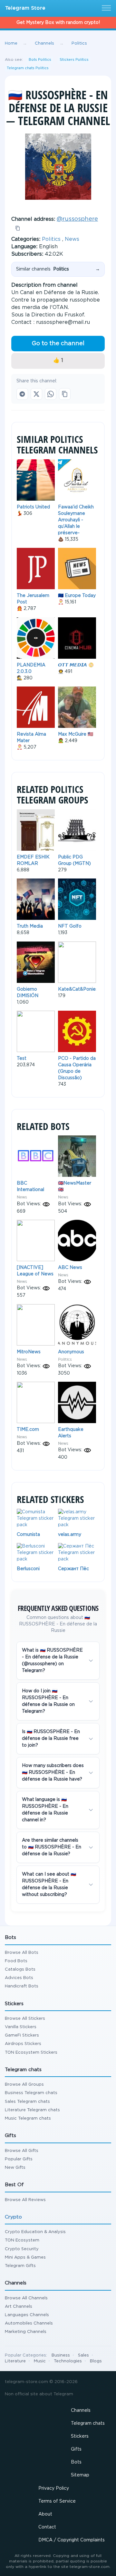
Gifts (76, 2449)
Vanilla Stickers (21, 2027)
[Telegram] (22, 394)
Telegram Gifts (20, 2266)
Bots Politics (40, 60)
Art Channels (19, 2307)
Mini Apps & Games (25, 2257)
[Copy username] (18, 228)
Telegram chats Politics (28, 68)
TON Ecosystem (22, 2240)
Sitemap (80, 2475)
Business (61, 2355)
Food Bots (16, 1961)
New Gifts (15, 2168)
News (72, 239)
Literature (15, 2361)
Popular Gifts (19, 2159)
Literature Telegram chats (32, 2110)
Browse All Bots (22, 1953)
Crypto (13, 2217)
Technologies (68, 2361)
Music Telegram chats (28, 2118)
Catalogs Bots (20, 1969)
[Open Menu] (105, 8)
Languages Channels (27, 2315)
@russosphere (77, 219)
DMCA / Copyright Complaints (72, 2540)
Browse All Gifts (22, 2151)
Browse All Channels (26, 2298)
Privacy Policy (54, 2488)
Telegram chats (88, 2423)
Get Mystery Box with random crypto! (58, 23)
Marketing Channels (26, 2332)
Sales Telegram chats (27, 2102)
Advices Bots (19, 1978)
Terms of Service (57, 2501)
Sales (83, 2355)
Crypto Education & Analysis (35, 2232)
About (45, 2514)
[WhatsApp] (51, 394)
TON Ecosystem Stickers (31, 2053)
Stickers (80, 2436)
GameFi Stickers (22, 2035)
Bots (76, 2462)
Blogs (96, 2361)
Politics (51, 239)
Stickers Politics (74, 60)
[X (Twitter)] (36, 394)
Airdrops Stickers (23, 2044)
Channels (81, 2411)
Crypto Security (22, 2249)
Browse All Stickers (25, 2019)
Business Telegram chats (31, 2093)
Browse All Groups (24, 2085)
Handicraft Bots (22, 1986)
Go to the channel (58, 344)
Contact (47, 2527)
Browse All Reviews (25, 2200)
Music (40, 2361)
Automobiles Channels (29, 2323)
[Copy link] (65, 394)
